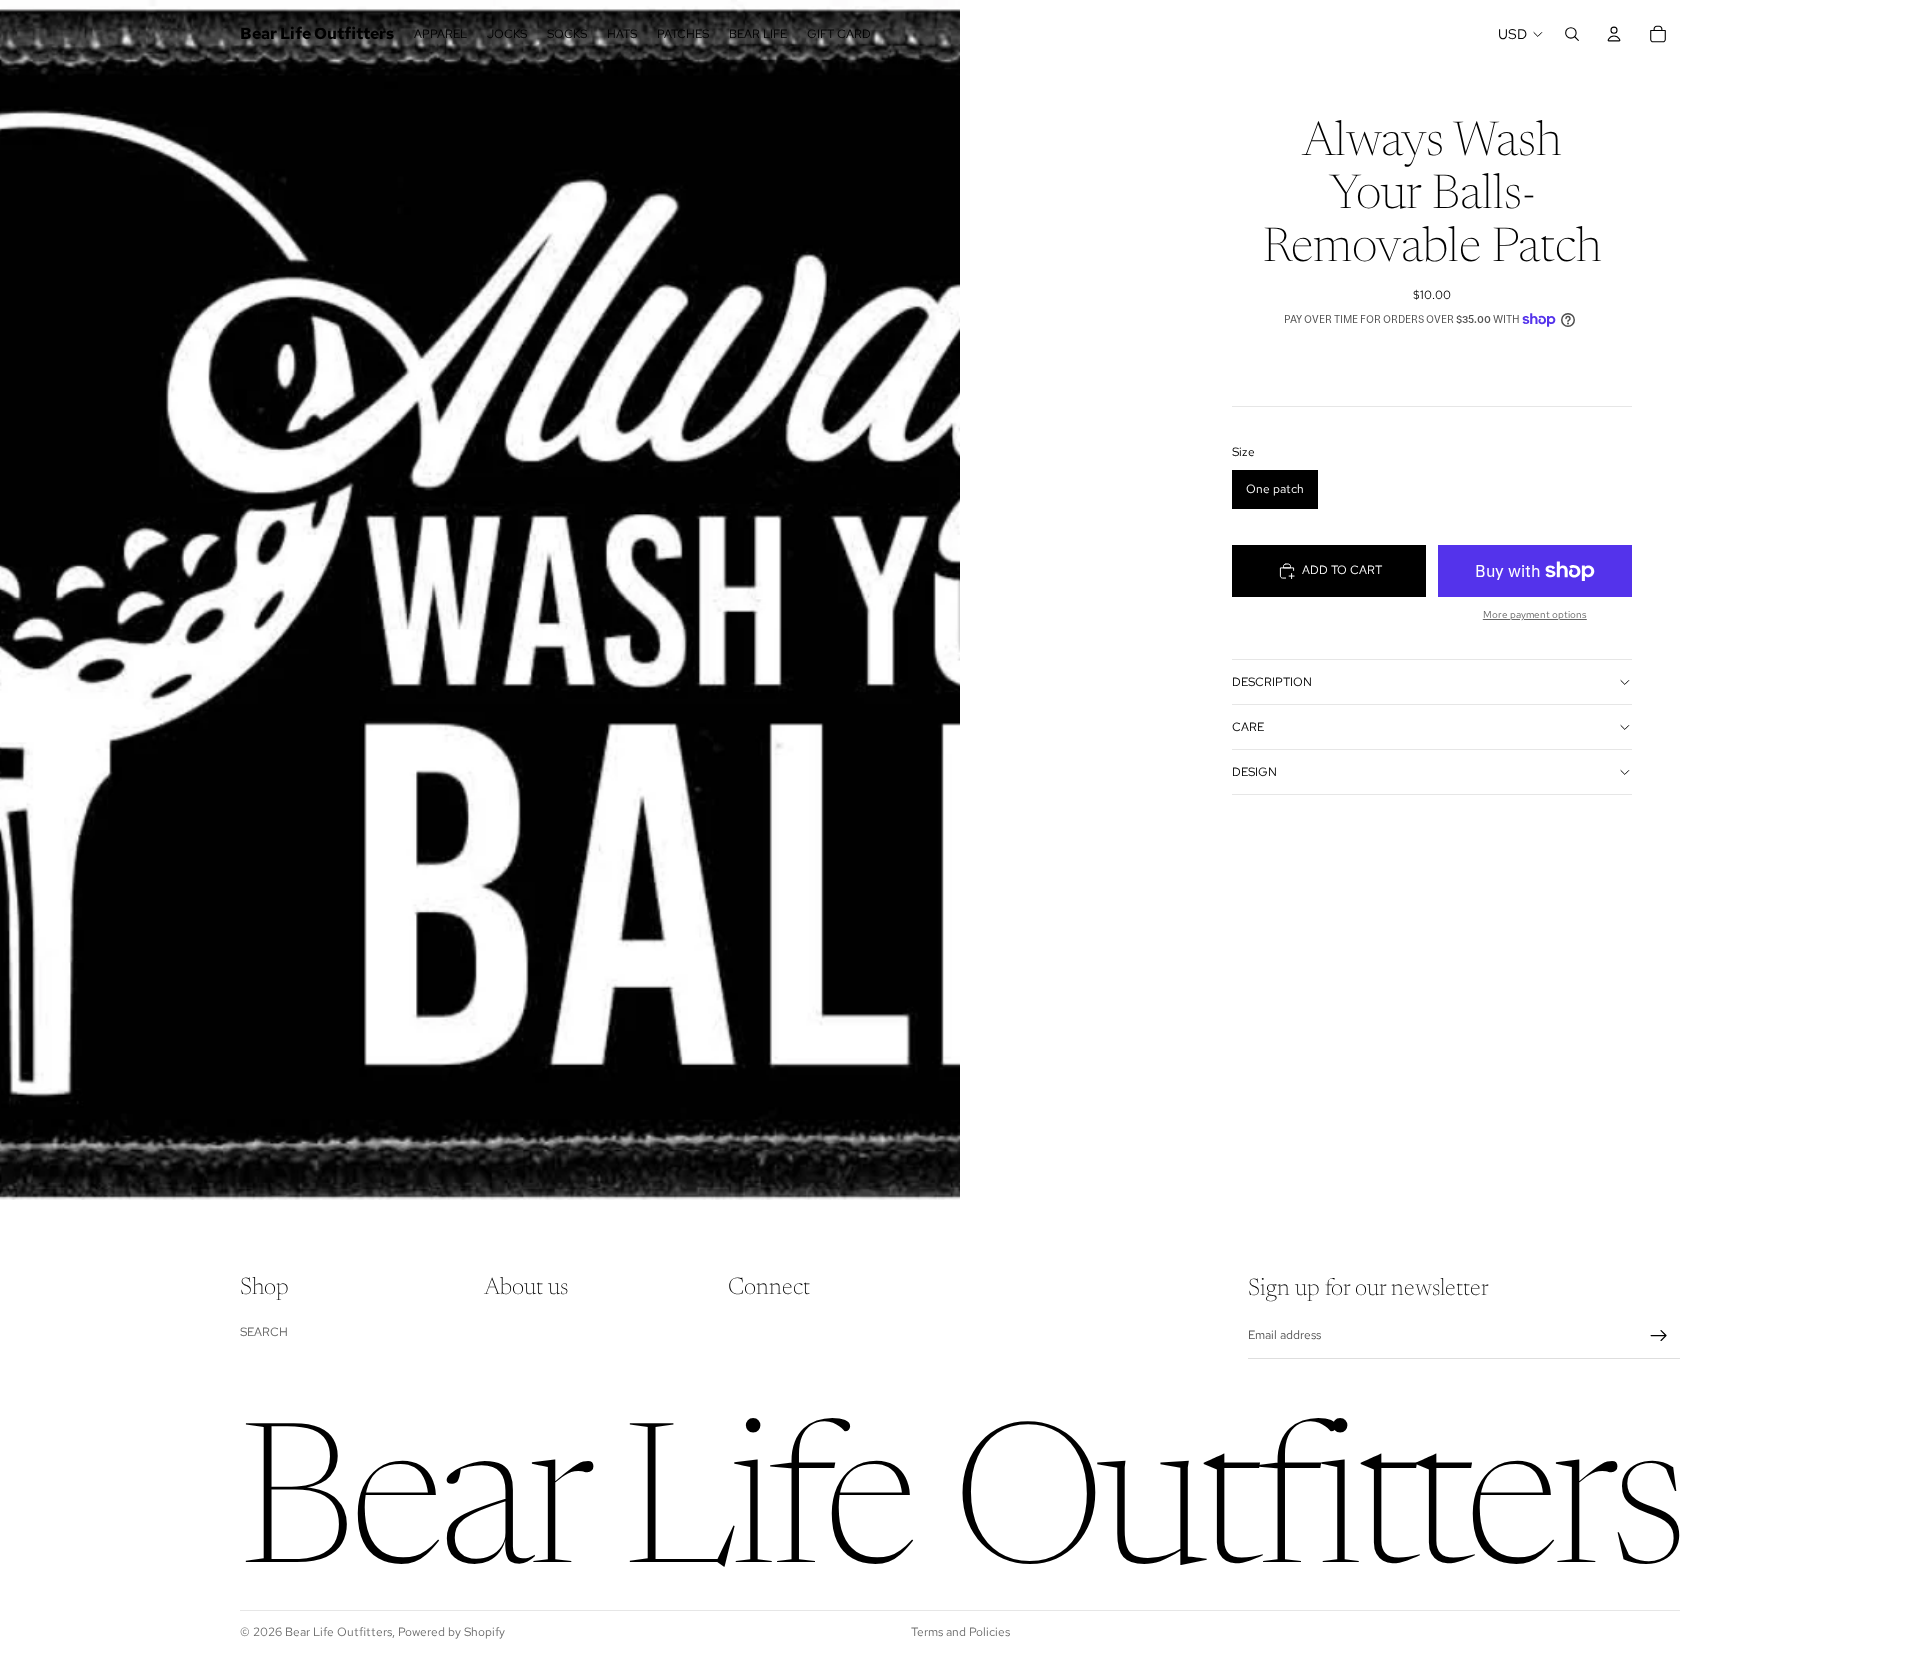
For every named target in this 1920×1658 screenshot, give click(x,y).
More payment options (1535, 614)
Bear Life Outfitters (338, 1632)
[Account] (1614, 34)
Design (1254, 772)
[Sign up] (1659, 1336)
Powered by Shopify (451, 1632)
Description (1272, 682)
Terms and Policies (960, 1632)
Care (1248, 727)
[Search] (1572, 34)
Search (264, 1332)
